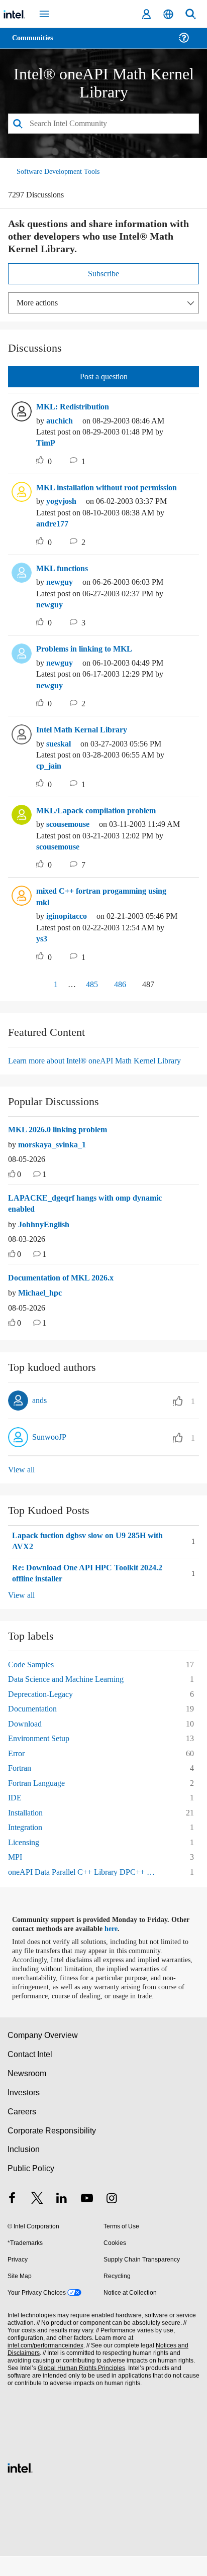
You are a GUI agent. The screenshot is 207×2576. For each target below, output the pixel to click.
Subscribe (104, 273)
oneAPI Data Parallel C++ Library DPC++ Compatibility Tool (86, 1883)
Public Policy (30, 2188)
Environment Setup (43, 1749)
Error (17, 1764)
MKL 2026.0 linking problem (63, 1140)
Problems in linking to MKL (88, 660)
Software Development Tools (61, 171)
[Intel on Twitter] (37, 2220)
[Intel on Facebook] (12, 2220)
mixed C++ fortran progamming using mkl (107, 908)
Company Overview (43, 2055)
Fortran (21, 1779)
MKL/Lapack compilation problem (101, 821)
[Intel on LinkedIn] (62, 2220)
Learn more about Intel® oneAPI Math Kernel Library (102, 1071)
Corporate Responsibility (52, 2150)
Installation (28, 1823)
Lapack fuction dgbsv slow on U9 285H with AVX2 (96, 1552)
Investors (24, 2113)
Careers (21, 2131)
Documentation (36, 1720)
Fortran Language (40, 1794)
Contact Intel (31, 2074)
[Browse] (36, 44)
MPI (15, 1868)
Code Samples (34, 1675)
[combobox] (103, 123)
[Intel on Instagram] (112, 2220)
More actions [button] (40, 302)
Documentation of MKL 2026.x (66, 1289)
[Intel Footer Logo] (20, 2486)
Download (26, 1734)
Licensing (25, 1853)
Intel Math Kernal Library (84, 741)
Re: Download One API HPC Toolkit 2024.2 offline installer (92, 1585)
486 (119, 995)
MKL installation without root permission (93, 493)
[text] (12, 1186)
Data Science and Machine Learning (72, 1690)
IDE (14, 1809)
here (117, 1940)
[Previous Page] (33, 996)
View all (22, 1481)
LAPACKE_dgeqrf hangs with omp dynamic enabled (89, 1215)
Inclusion (23, 2169)
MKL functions (64, 579)
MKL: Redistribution (74, 406)
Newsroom (27, 2094)
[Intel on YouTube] (87, 2220)
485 (88, 995)
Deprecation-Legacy (45, 1705)
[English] (168, 14)
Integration (28, 1838)
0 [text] (20, 1186)
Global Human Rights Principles (78, 2388)
